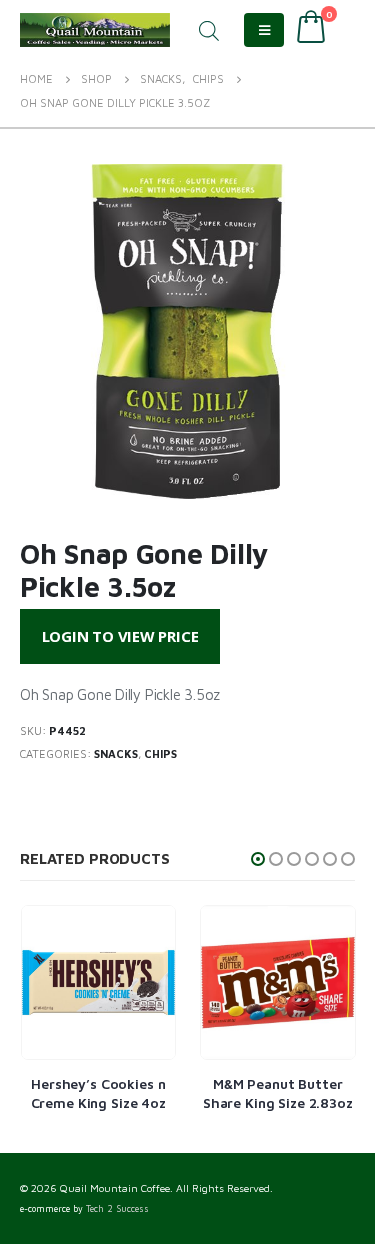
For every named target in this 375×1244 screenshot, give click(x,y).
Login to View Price (120, 636)
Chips (160, 753)
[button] (258, 859)
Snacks (116, 753)
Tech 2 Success (117, 1209)
